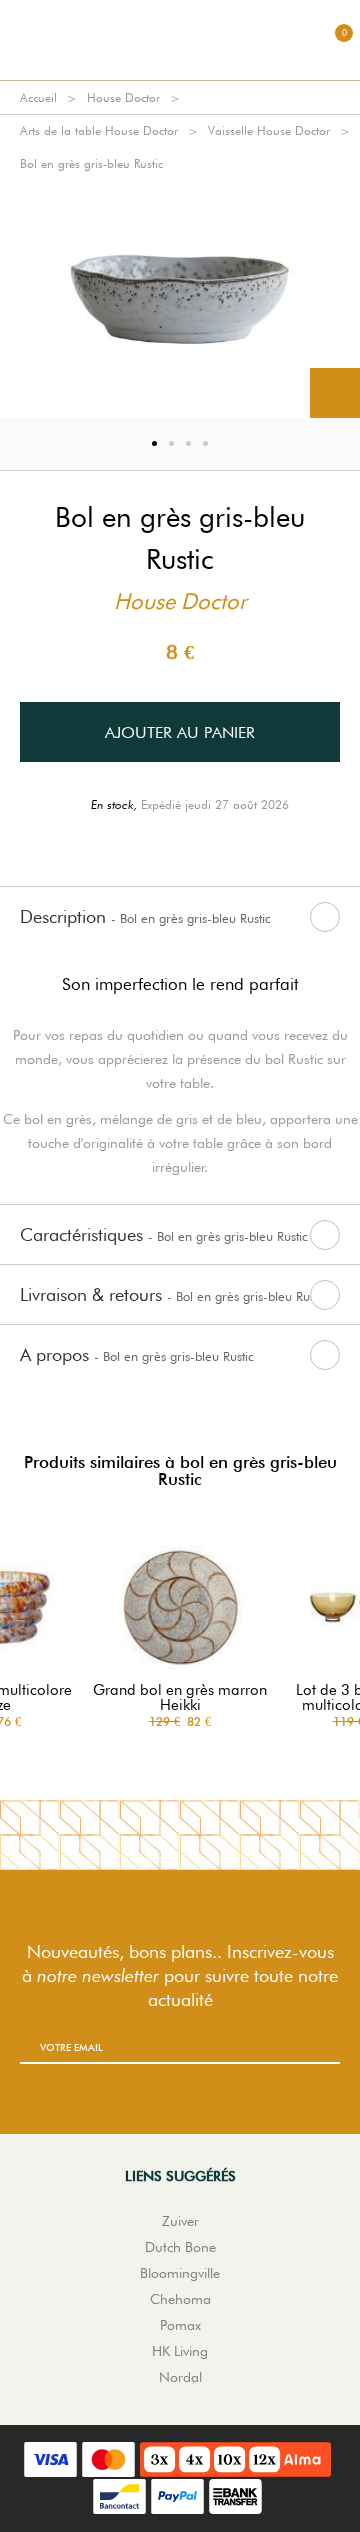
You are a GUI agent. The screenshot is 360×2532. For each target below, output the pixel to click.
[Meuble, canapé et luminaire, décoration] (180, 40)
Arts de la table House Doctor (99, 130)
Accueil (38, 97)
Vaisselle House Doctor (269, 130)
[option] (180, 299)
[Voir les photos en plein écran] (335, 393)
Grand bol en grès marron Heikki (180, 1698)
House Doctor (123, 97)
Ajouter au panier (180, 732)
